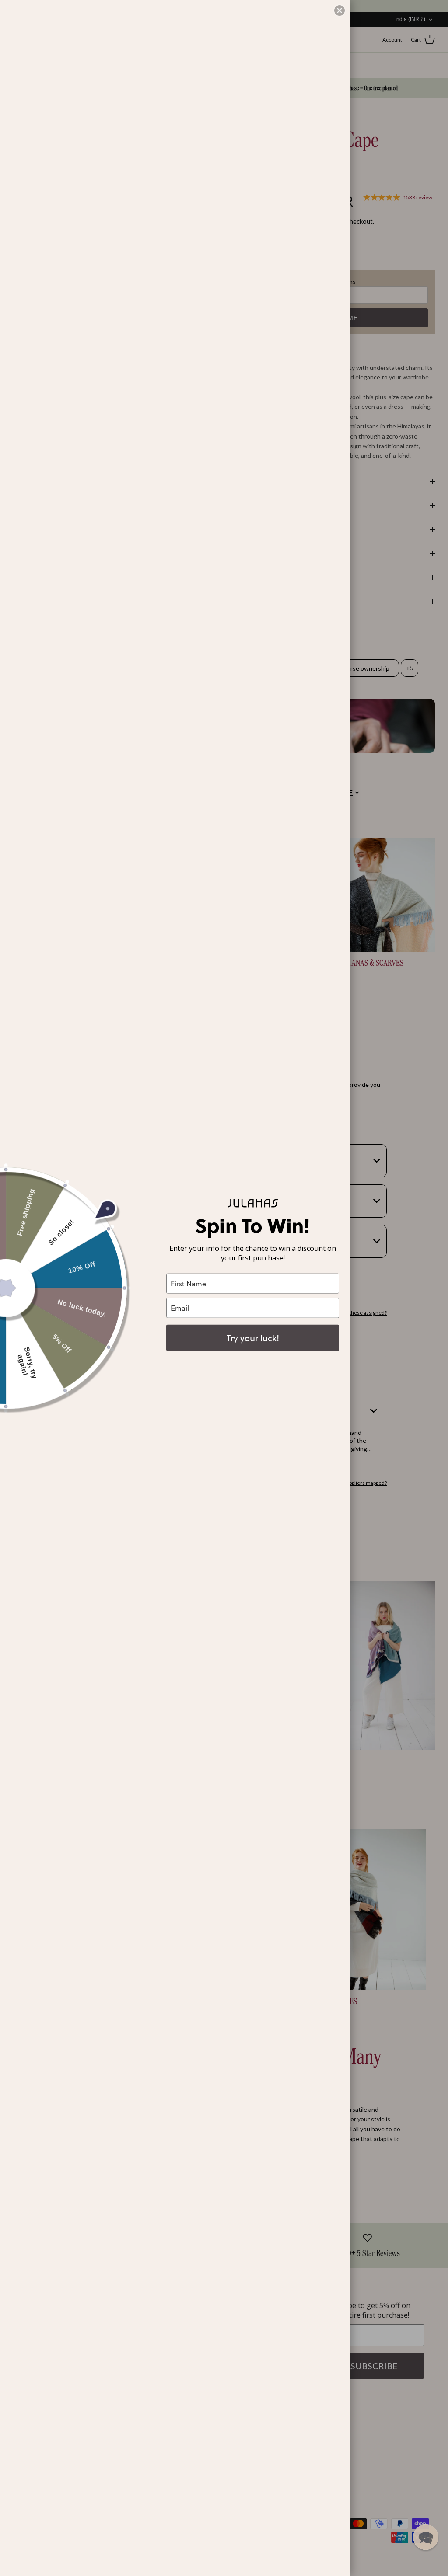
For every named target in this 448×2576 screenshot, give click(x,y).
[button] (426, 2537)
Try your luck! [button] (253, 1337)
